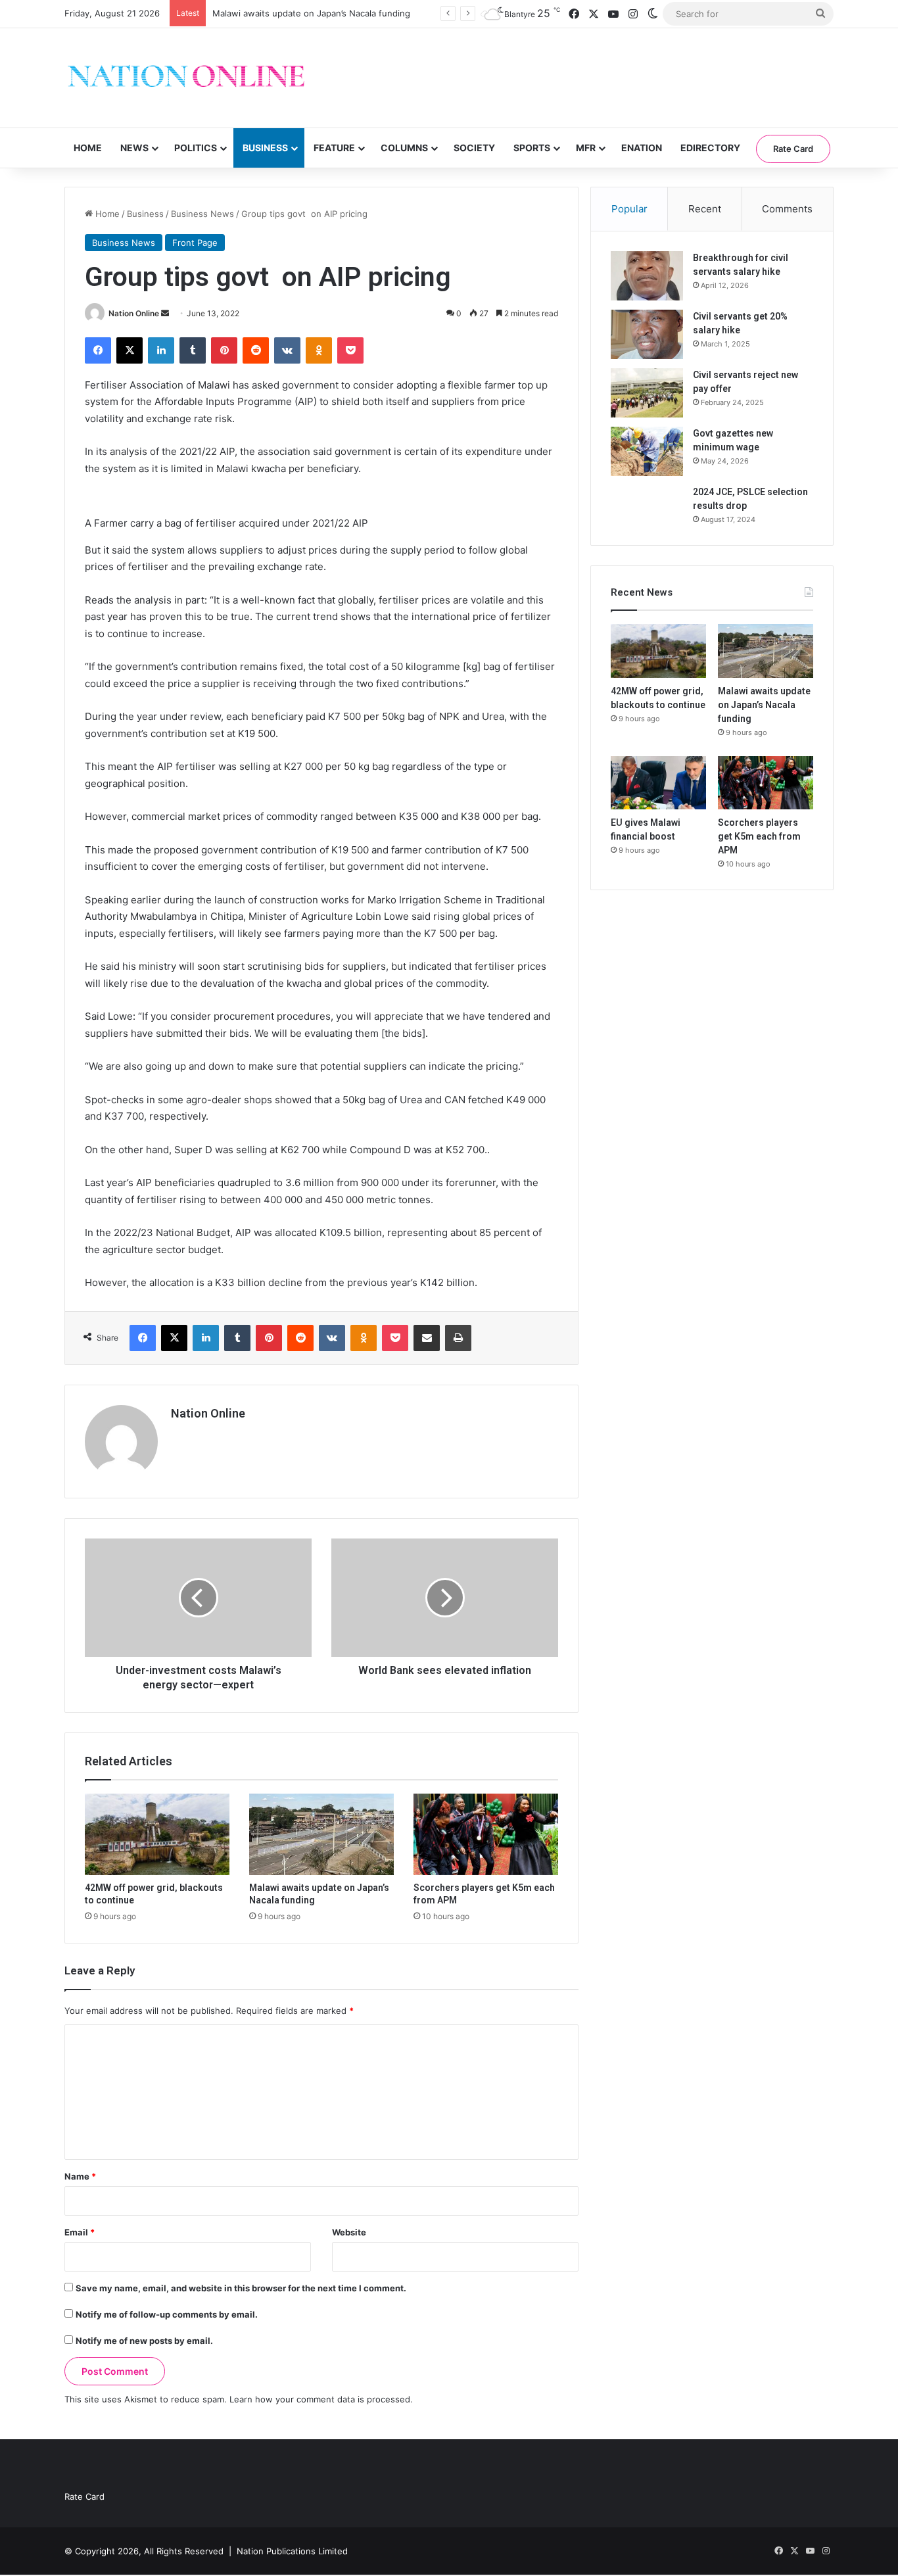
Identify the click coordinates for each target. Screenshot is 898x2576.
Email (80, 2232)
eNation (642, 148)
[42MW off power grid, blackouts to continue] (157, 1834)
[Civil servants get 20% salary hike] (647, 334)
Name (80, 2176)
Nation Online (134, 313)
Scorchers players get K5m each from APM (759, 836)
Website (349, 2232)
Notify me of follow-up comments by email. (167, 2314)
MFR (586, 148)
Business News (202, 214)
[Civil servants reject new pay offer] (647, 393)
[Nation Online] (186, 78)
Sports (532, 148)
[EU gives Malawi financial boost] (658, 783)
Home (88, 148)
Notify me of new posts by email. (144, 2341)
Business (265, 148)
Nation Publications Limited (292, 2551)
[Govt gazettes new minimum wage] (647, 451)
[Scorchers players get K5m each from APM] (486, 1834)
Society (474, 148)
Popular (629, 209)
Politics (196, 148)
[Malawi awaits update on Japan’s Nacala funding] (321, 1834)
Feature (334, 148)
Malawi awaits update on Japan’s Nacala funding (311, 13)
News (134, 148)
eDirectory (710, 148)
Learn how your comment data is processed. (321, 2399)
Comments (787, 209)
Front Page (195, 243)
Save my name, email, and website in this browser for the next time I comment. (241, 2288)
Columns (404, 148)
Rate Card (793, 149)
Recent (705, 209)
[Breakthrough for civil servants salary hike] (647, 276)
